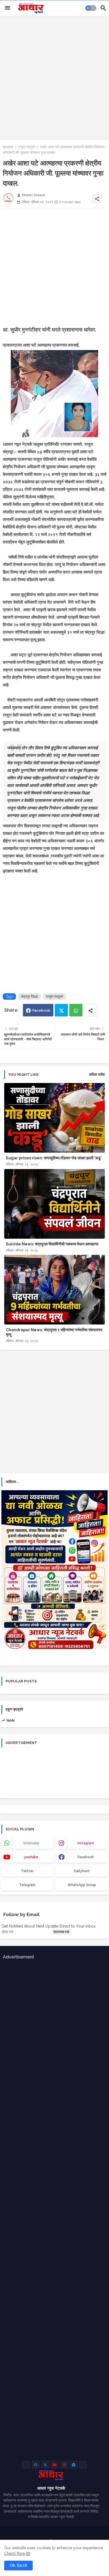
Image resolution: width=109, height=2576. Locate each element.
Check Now (15, 2553)
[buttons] (26, 2465)
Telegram (27, 1885)
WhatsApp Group (82, 1885)
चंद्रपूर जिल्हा (29, 997)
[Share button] (91, 1010)
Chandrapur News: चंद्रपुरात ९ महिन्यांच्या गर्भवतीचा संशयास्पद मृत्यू (54, 1332)
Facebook (41, 1010)
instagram (86, 1843)
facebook (86, 1857)
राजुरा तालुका (27, 147)
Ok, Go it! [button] (18, 2565)
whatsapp (31, 1843)
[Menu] (8, 8)
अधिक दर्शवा (97, 1074)
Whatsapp (76, 1010)
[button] (91, 8)
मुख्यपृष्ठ (8, 147)
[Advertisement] (54, 77)
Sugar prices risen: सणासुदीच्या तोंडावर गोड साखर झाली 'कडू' (54, 1158)
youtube (31, 1857)
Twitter (61, 1010)
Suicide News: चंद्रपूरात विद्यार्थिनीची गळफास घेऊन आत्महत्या (52, 1244)
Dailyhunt (82, 1871)
